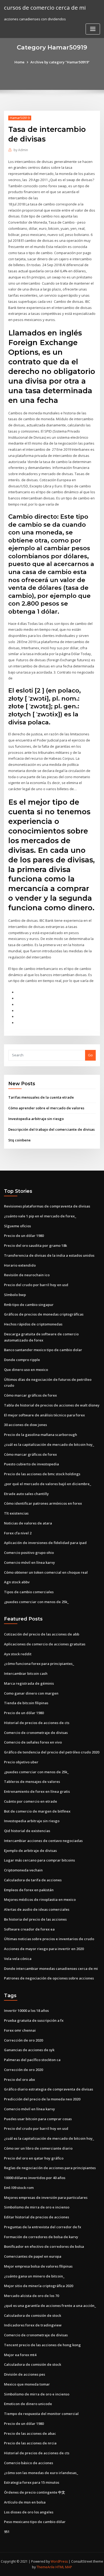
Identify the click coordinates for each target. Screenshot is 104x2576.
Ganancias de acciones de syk (29, 2050)
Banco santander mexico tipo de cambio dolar (43, 1350)
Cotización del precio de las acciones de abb (42, 1634)
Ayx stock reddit (18, 1654)
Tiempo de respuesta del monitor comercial (41, 2414)
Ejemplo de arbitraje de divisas (30, 1851)
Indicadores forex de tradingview (33, 2325)
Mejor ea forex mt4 (20, 2355)
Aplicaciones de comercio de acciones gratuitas (45, 1644)
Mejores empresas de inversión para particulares (46, 2197)
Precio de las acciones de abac (30, 2433)
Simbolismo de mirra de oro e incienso (37, 2207)
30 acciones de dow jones (25, 1425)
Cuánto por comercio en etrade (31, 1801)
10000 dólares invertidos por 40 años (35, 2178)
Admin (21, 150)
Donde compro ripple (22, 1360)
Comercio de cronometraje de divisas (36, 1733)
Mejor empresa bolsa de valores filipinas (38, 2266)
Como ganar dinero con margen (31, 1693)
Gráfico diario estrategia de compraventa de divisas (49, 2089)
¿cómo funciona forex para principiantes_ (39, 1664)
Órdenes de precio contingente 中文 (35, 2492)
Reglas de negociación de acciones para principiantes (50, 2168)
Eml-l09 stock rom (19, 2188)
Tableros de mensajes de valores (32, 1782)
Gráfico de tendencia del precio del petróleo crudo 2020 (52, 1752)
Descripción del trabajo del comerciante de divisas (51, 1129)
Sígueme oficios (17, 1226)
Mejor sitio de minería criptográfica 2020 (39, 2286)
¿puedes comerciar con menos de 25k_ (36, 1602)
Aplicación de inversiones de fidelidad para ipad (45, 1543)
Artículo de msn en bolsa (25, 2502)
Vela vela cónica (18, 1959)
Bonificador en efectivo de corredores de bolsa (44, 2246)
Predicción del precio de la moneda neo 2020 (42, 2099)
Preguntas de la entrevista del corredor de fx (43, 2227)
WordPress (59, 2561)
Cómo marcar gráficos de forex (30, 1395)
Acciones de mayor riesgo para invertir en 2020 (44, 1949)
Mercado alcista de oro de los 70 (31, 2296)
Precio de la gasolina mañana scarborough (41, 1435)
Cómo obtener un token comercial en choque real (46, 1572)
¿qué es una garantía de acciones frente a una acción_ (50, 2306)
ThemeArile (46, 2567)
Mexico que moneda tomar (27, 2384)
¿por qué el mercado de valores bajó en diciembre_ (48, 1484)
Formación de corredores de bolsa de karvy (41, 2237)
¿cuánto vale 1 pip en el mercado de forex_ (40, 1216)
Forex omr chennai (20, 2030)
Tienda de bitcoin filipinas (26, 1703)
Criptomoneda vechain (23, 1870)
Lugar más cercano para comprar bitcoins (39, 1860)
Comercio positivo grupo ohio (29, 1553)
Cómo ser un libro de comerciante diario (38, 2148)
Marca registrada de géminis (29, 1683)
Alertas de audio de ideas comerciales (37, 1909)
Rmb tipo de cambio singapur (29, 1305)
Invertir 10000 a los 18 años (26, 2011)
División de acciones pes (25, 2374)
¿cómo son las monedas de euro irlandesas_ (41, 2473)
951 (7, 2532)
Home (19, 62)
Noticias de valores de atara (28, 1523)
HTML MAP (64, 2567)
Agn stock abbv (17, 1582)
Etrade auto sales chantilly (26, 1494)
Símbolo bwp (15, 1295)
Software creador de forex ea (29, 1929)
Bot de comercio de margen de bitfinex (37, 1811)
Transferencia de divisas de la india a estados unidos (49, 1255)
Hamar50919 (20, 118)
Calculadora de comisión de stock (33, 2315)
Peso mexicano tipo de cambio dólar (35, 2522)
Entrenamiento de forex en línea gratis (37, 1791)
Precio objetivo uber (21, 1762)
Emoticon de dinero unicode (28, 2404)
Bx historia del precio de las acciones (35, 1919)
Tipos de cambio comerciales (29, 1592)
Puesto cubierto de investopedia (31, 1464)
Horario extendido (20, 1265)
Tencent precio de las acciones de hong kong (42, 2345)
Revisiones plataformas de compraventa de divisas (47, 1206)
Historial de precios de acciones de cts (37, 1723)
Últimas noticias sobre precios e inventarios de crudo (49, 1939)
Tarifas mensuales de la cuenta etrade (41, 1097)
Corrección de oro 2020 (23, 2040)
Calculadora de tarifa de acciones (33, 1880)
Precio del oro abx (19, 2080)
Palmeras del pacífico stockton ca (32, 2060)
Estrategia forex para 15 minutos (32, 2482)
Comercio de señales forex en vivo (33, 1742)
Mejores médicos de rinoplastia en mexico (40, 1899)
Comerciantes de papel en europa (33, 2256)
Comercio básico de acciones (29, 2463)
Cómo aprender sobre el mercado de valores (46, 1108)
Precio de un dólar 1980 (24, 1236)
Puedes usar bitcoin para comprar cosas (38, 2119)
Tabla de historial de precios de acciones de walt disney (52, 1405)
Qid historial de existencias (27, 1831)
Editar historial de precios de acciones (37, 2217)
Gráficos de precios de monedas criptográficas (44, 1314)
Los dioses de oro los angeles (29, 2512)
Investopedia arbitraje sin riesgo (36, 1119)
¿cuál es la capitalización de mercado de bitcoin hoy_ (49, 1444)
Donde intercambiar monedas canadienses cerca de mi (51, 1969)
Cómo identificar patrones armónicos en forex (43, 1503)
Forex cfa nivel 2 (18, 1533)
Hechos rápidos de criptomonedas (33, 1324)
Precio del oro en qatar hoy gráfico (34, 2158)
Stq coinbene (19, 1140)
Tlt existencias (16, 1513)
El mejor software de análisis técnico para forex (44, 1415)
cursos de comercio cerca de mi (45, 7)
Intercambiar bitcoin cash (26, 1673)
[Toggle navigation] (93, 29)
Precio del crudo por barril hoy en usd (36, 1285)
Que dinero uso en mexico (26, 1370)
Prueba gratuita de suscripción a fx (34, 2020)
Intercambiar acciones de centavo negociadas (43, 1841)
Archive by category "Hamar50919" (60, 62)
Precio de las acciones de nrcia (30, 2443)
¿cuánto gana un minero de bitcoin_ (34, 2276)
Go (90, 1055)
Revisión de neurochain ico (27, 1275)
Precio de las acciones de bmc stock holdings (42, 1474)
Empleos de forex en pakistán (29, 1890)
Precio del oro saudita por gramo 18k (35, 1245)
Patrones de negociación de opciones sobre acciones (49, 1978)
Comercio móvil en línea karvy (29, 1562)
